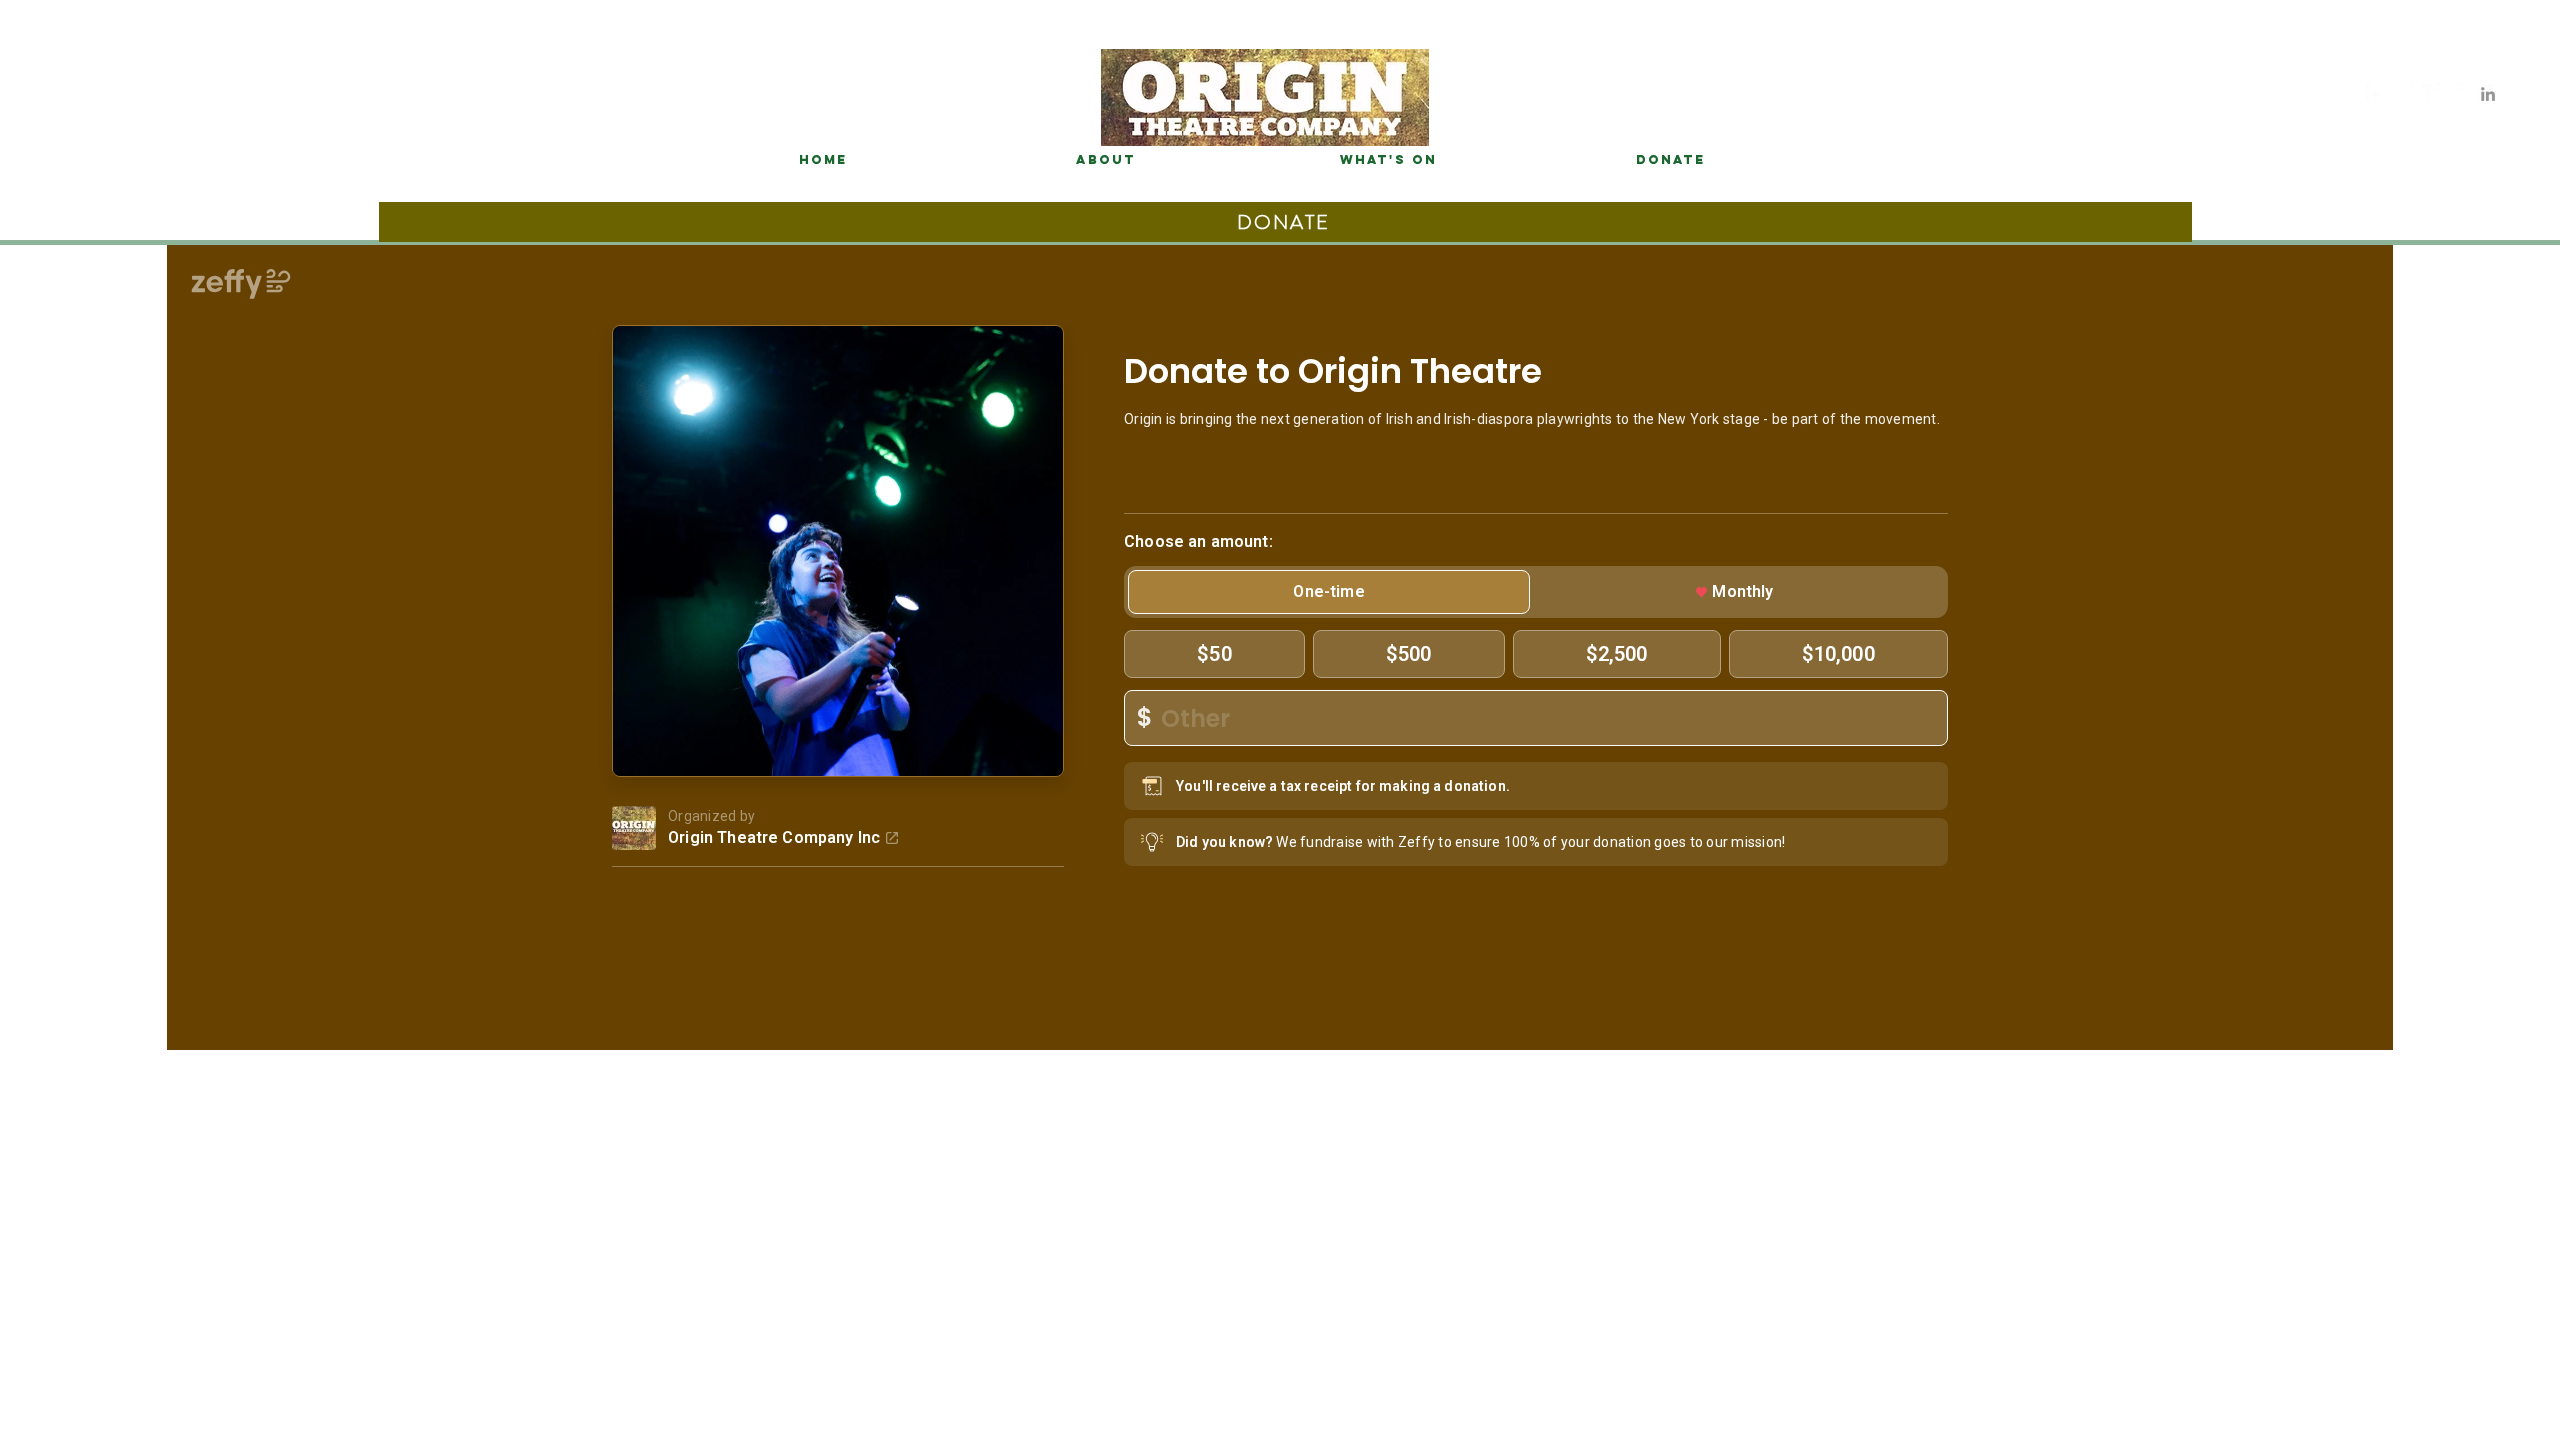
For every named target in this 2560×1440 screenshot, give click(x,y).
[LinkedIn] (2488, 94)
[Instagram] (2404, 94)
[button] (1670, 160)
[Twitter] (2432, 94)
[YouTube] (2460, 94)
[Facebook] (2376, 94)
